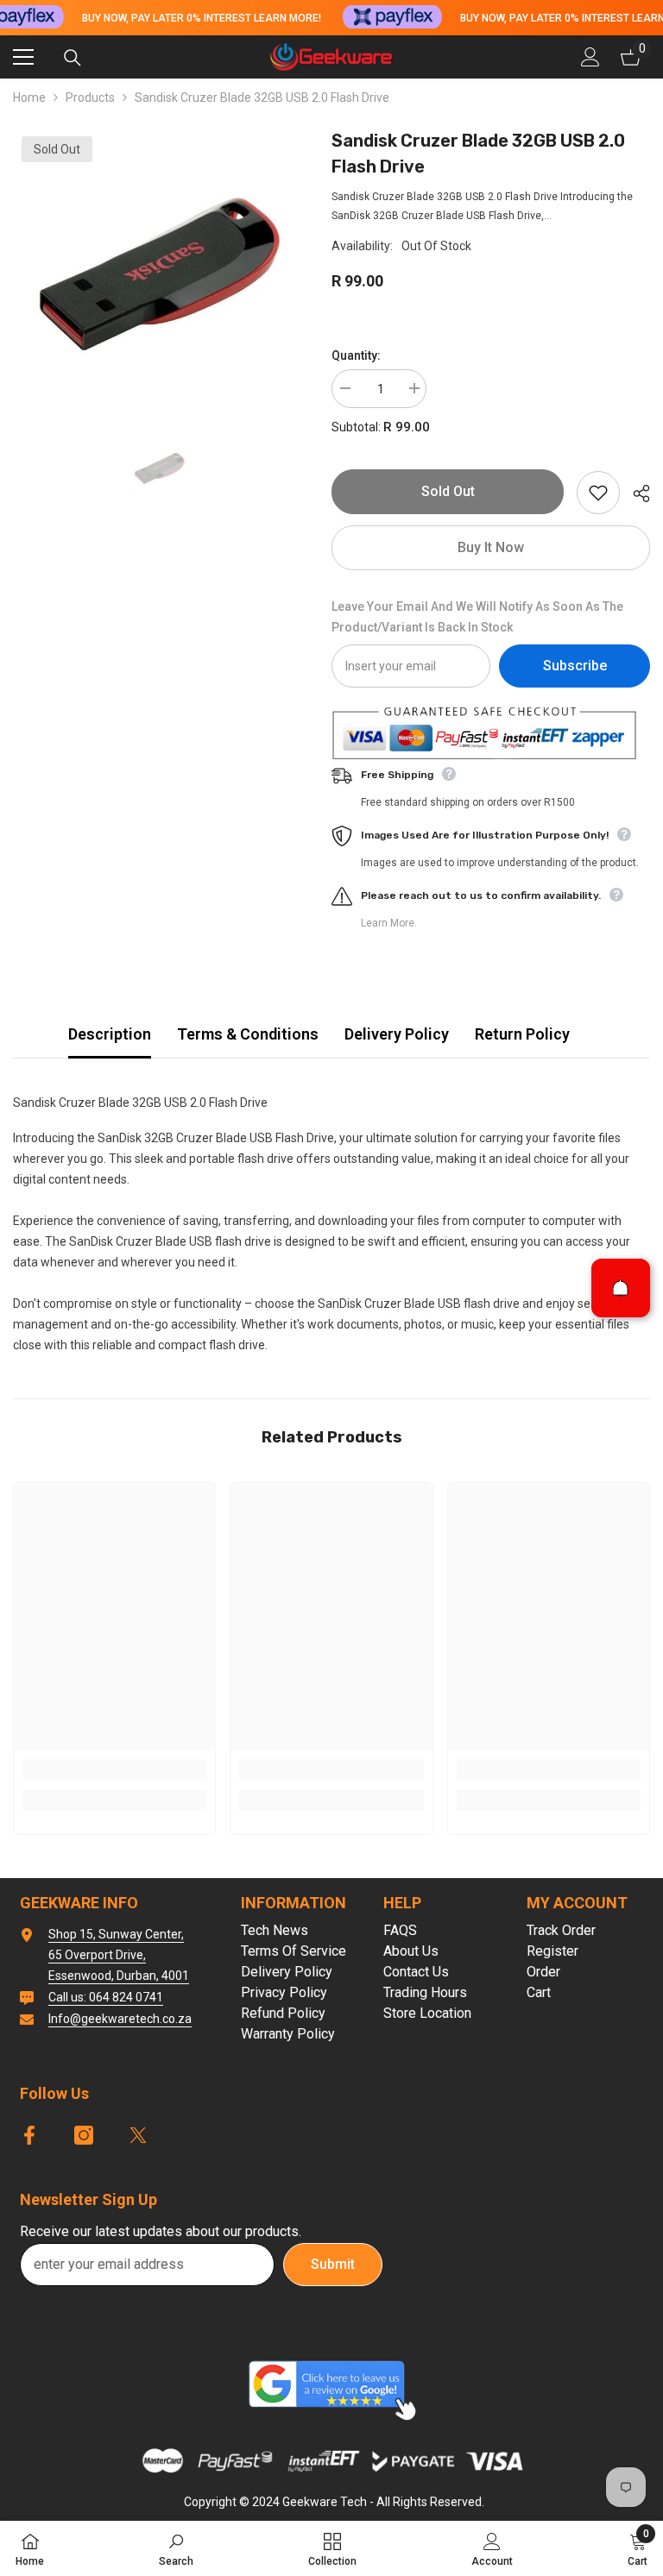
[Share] (635, 493)
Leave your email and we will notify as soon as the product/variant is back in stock (477, 617)
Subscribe (575, 666)
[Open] (621, 1288)
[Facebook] (29, 2135)
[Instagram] (84, 2135)
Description (110, 1034)
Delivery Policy (397, 1034)
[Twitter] (138, 2135)
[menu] (23, 57)
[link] (114, 1769)
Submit (333, 2264)
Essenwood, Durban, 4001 (119, 1976)
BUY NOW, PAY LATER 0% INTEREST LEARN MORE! (201, 18)
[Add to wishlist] (598, 493)
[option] (159, 274)
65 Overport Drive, (97, 1955)
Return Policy (522, 1034)
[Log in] (590, 57)
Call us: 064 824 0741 (106, 1997)
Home (29, 97)
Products (90, 97)
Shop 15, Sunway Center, (116, 1934)
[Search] (73, 58)
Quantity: (356, 355)
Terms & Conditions (248, 1034)
